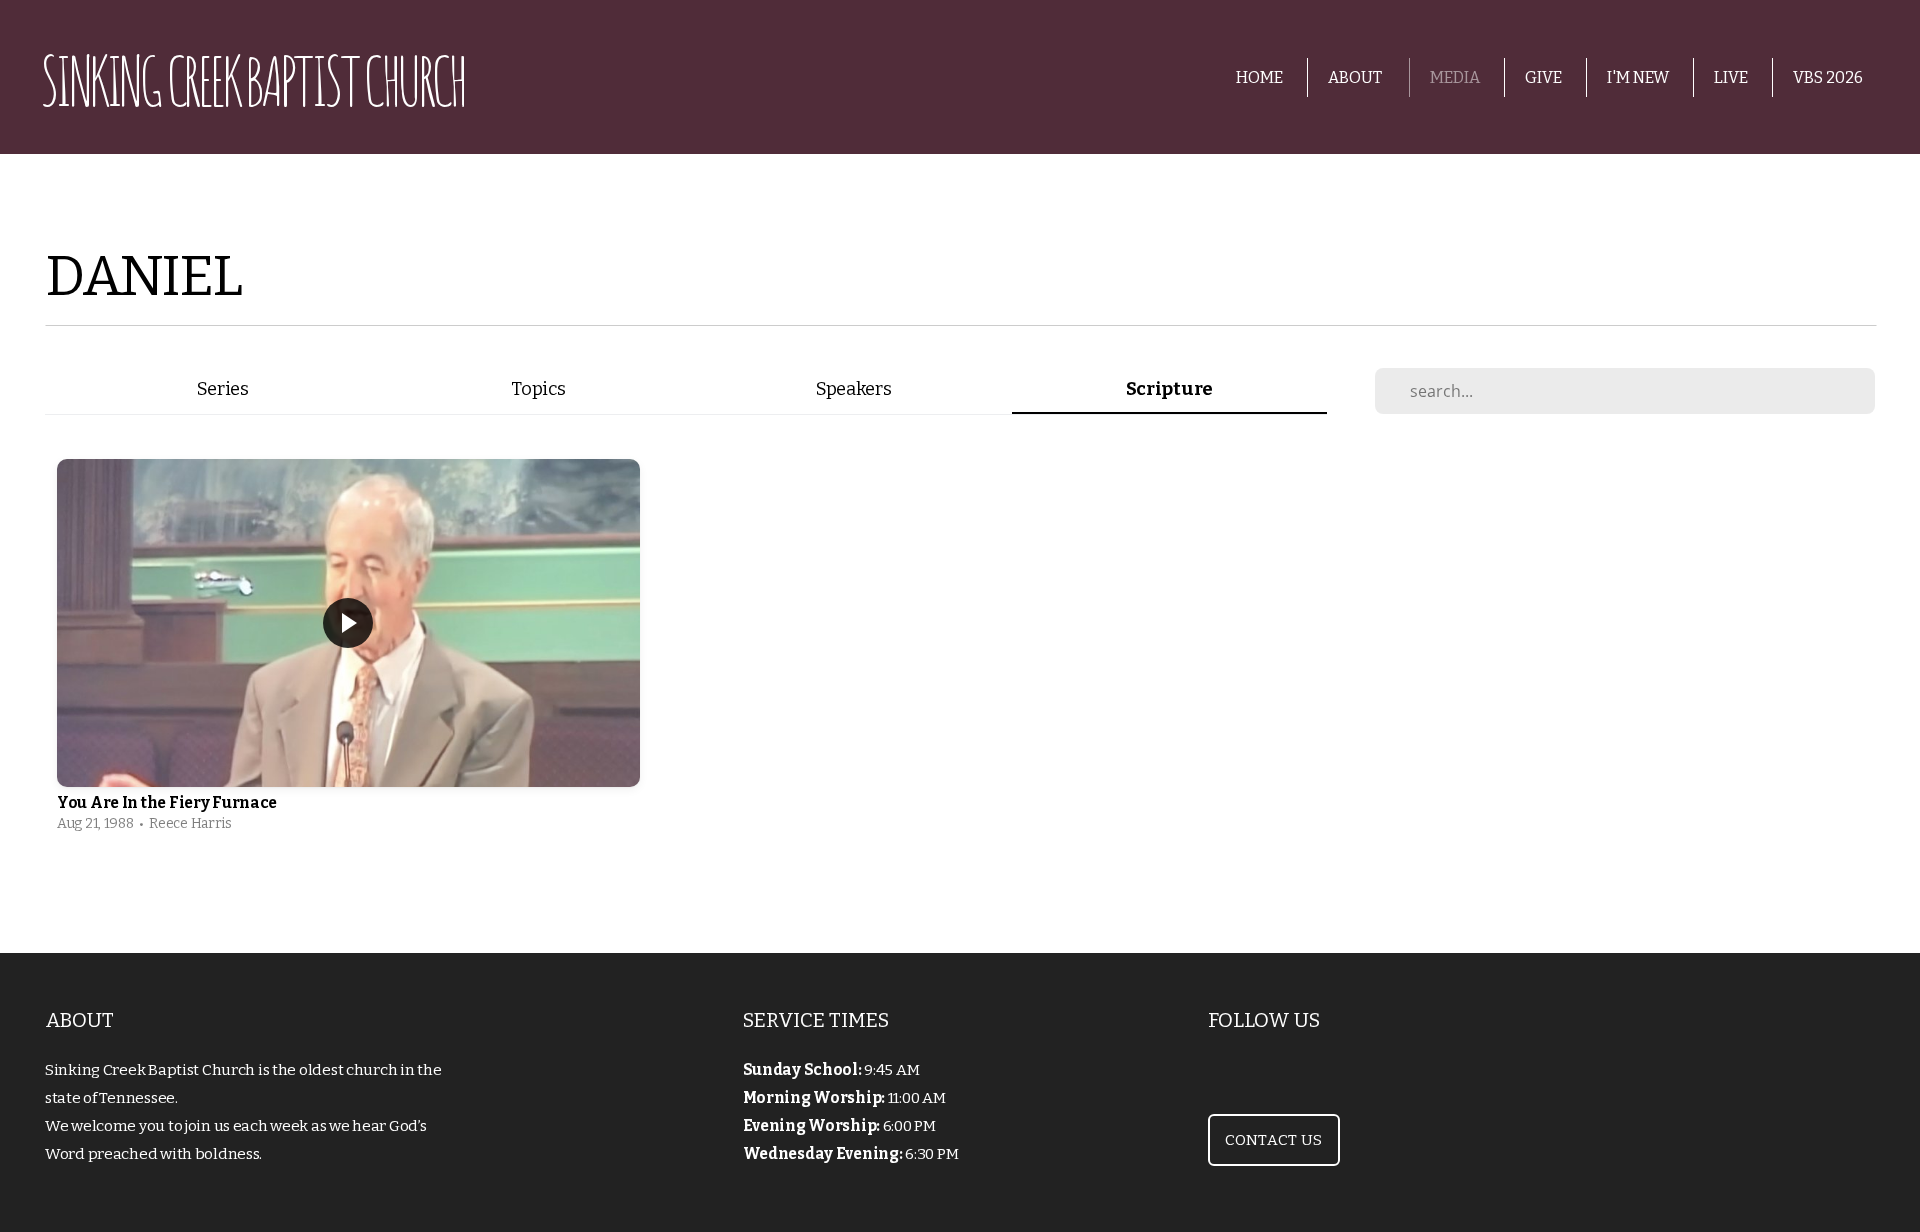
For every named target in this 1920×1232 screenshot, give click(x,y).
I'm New (1638, 77)
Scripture (1169, 389)
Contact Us (1274, 1140)
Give (1543, 77)
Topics (538, 389)
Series (223, 389)
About (1356, 77)
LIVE (1731, 77)
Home (1259, 77)
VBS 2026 (1828, 77)
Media (1455, 77)
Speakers (854, 389)
